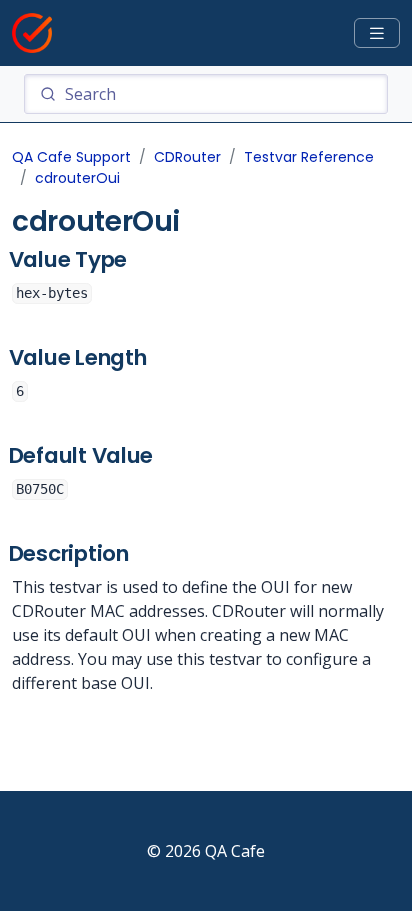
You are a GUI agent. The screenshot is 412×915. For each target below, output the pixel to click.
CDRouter (187, 157)
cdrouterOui (77, 178)
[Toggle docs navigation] (377, 33)
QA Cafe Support (71, 157)
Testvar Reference (309, 157)
